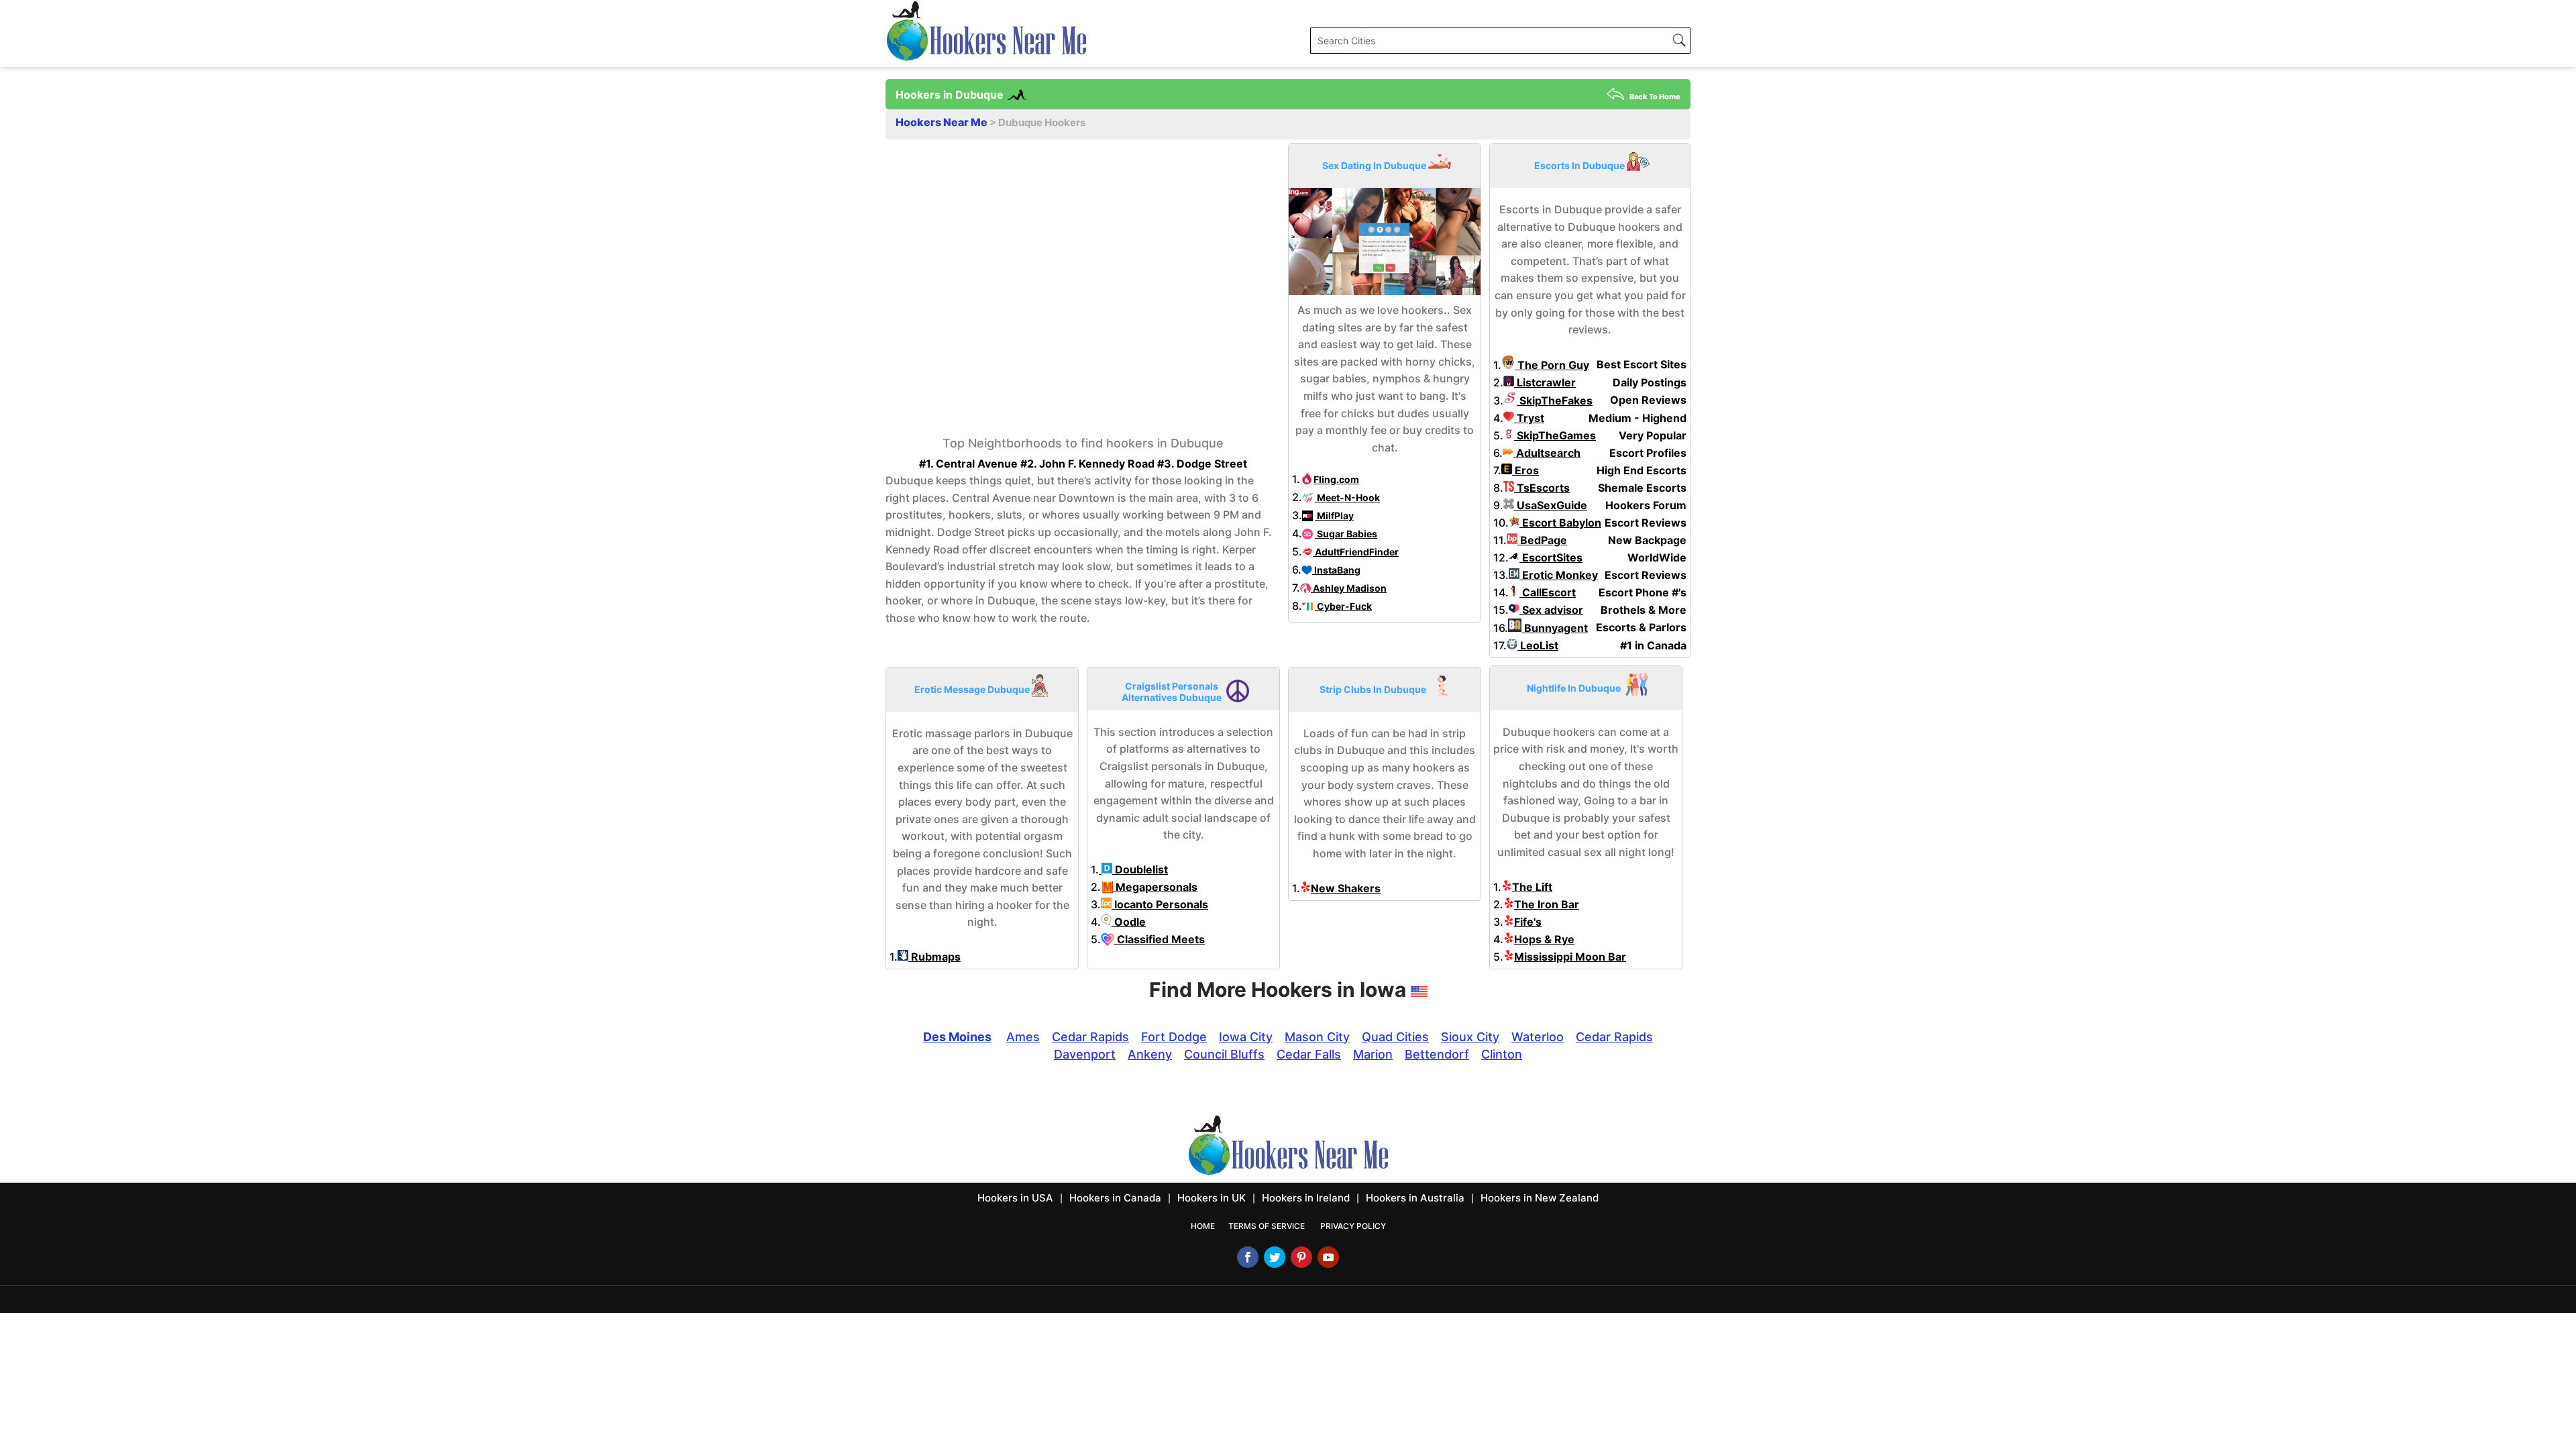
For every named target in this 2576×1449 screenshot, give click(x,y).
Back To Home (1655, 97)
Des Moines (957, 1037)
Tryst (1529, 418)
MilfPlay (1334, 516)
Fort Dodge (1174, 1037)
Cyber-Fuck (1343, 606)
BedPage (1542, 540)
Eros (1525, 470)
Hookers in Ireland (1306, 1198)
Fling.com (1336, 479)
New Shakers (1346, 888)
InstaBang (1336, 570)
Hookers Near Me (943, 122)
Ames (1023, 1037)
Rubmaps (934, 957)
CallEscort (1548, 592)
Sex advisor (1551, 610)
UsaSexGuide (1551, 505)
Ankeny (1150, 1054)
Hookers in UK (1212, 1198)
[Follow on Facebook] (1248, 1257)
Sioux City (1470, 1037)
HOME (1203, 1226)
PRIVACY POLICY (1353, 1226)
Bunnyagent (1555, 628)
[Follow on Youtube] (1328, 1257)
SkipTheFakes (1555, 400)
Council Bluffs (1224, 1054)
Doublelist (1140, 869)
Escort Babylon (1560, 523)
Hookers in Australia (1415, 1198)
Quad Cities (1395, 1037)
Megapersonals (1155, 887)
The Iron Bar (1547, 904)
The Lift (1532, 887)
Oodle (1129, 922)
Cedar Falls (1309, 1054)
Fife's (1528, 922)
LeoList (1538, 645)
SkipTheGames (1555, 435)
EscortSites (1551, 557)
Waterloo (1538, 1037)
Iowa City (1246, 1037)
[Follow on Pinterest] (1301, 1257)
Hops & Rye (1544, 939)
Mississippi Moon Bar (1570, 957)
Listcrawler (1545, 382)
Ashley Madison (1349, 588)
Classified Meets (1160, 939)
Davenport (1085, 1054)
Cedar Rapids (1090, 1037)
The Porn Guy (1552, 365)
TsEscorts (1542, 488)
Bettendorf (1437, 1054)
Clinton (1502, 1054)
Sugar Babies (1346, 534)
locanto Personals (1160, 904)
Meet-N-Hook (1347, 497)
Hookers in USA (1015, 1198)
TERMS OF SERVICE (1267, 1226)
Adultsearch (1547, 453)
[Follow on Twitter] (1275, 1257)
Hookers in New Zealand (1540, 1198)
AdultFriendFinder (1356, 552)
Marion (1373, 1054)
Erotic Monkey (1559, 575)
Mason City (1317, 1037)
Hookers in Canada (1115, 1198)
